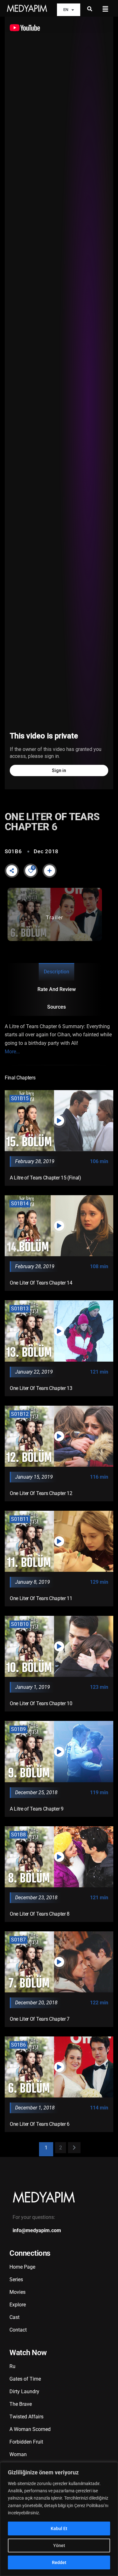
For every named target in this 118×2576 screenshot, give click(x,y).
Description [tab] (56, 972)
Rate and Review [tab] (57, 989)
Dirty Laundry (24, 2391)
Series (16, 2279)
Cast (14, 2317)
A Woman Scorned (30, 2429)
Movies (17, 2292)
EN (66, 10)
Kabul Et (59, 2528)
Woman (18, 2454)
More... (12, 1052)
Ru (12, 2366)
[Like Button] (31, 871)
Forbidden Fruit (26, 2442)
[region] (59, 2519)
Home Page (22, 2267)
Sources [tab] (56, 1007)
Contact (18, 2330)
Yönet (59, 2545)
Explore (18, 2305)
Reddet (59, 2562)
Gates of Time (25, 2379)
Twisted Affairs (26, 2417)
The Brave (21, 2404)
